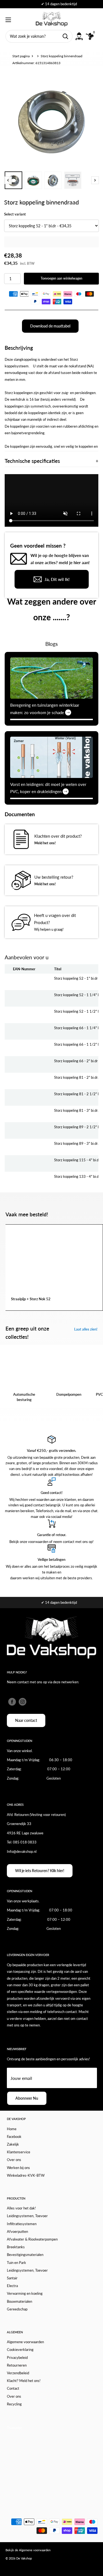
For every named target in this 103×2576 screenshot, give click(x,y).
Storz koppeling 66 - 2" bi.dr (76, 1061)
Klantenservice (19, 2152)
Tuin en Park (16, 2263)
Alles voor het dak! (21, 2208)
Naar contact (26, 1720)
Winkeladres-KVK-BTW (26, 2175)
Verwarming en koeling (25, 2293)
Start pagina (21, 56)
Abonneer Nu (27, 2098)
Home (12, 2129)
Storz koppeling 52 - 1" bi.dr (76, 978)
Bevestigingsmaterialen (25, 2255)
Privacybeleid (17, 2358)
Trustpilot (14, 2428)
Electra (12, 2286)
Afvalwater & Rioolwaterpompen (32, 2239)
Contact (13, 2388)
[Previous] (8, 180)
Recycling (14, 2404)
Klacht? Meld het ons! (24, 2381)
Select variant (15, 214)
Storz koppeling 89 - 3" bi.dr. (76, 1143)
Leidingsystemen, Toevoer (27, 2216)
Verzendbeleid (18, 2373)
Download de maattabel (50, 326)
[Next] (95, 180)
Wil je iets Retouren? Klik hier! (40, 1871)
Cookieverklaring (20, 2350)
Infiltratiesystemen (22, 2224)
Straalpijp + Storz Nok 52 (31, 1299)
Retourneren (17, 2365)
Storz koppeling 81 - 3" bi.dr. (76, 1110)
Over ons (14, 2160)
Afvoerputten (17, 2231)
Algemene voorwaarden (25, 2342)
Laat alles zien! (86, 1329)
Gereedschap (17, 2309)
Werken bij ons (18, 2168)
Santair (12, 2278)
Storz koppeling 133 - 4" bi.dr (77, 1176)
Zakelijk (13, 2144)
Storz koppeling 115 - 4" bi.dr (77, 1160)
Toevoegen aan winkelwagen (62, 278)
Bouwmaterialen (20, 2301)
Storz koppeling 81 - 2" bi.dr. (76, 1077)
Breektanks (16, 2247)
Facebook (14, 2137)
